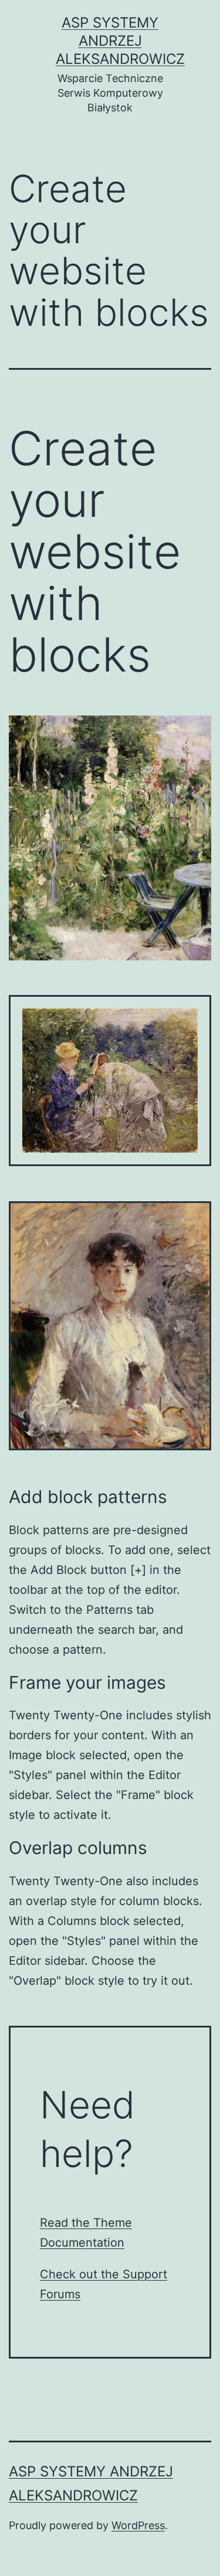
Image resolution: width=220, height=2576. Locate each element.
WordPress (138, 2525)
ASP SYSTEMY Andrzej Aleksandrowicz (120, 41)
